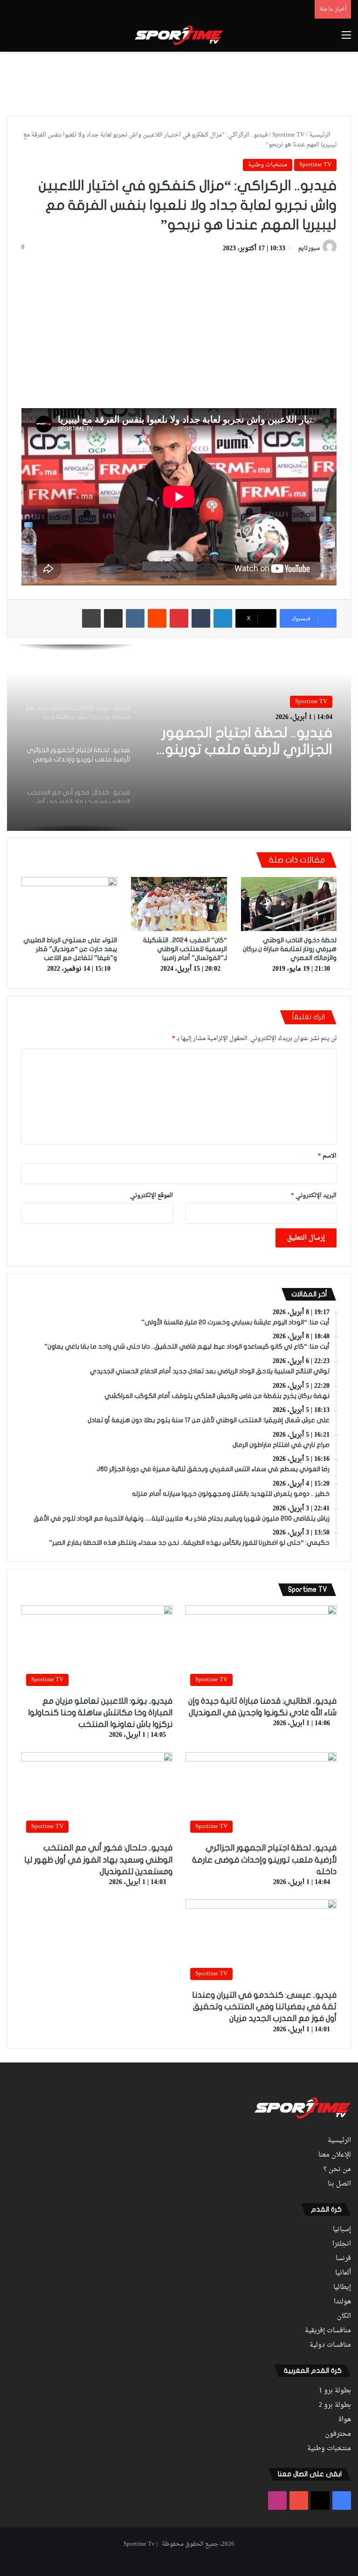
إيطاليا (342, 2288)
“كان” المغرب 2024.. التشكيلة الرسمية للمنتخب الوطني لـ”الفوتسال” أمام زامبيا (185, 949)
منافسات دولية (330, 2345)
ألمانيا (343, 2273)
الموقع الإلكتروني (151, 1196)
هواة (345, 2420)
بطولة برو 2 (335, 2405)
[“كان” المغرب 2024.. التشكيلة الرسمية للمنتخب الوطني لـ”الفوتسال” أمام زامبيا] (179, 904)
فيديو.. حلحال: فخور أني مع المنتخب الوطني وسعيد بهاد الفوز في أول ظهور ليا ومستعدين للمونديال (98, 1860)
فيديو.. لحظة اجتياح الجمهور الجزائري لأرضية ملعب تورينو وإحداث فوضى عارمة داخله (247, 742)
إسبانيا (342, 2230)
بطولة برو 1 (335, 2391)
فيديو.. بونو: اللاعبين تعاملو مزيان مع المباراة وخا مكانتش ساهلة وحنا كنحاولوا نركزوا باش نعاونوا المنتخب (100, 1713)
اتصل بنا (339, 2184)
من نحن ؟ (337, 2170)
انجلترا (342, 2244)
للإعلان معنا (335, 2155)
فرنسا (343, 2259)
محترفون (338, 2434)
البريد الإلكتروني (314, 1196)
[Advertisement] (179, 82)
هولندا (342, 2302)
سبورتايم (309, 249)
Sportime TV (288, 135)
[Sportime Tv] (179, 35)
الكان (344, 2316)
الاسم (327, 1156)
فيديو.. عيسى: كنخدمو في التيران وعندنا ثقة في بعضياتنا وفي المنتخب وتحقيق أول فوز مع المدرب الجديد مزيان (264, 2007)
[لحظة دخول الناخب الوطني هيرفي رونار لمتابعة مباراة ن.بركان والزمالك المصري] (289, 904)
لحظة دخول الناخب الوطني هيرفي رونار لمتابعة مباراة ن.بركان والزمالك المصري (290, 949)
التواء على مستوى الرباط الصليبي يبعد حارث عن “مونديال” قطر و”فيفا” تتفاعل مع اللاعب (70, 949)
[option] (179, 738)
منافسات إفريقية (328, 2331)
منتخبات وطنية (268, 165)
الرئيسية (320, 135)
